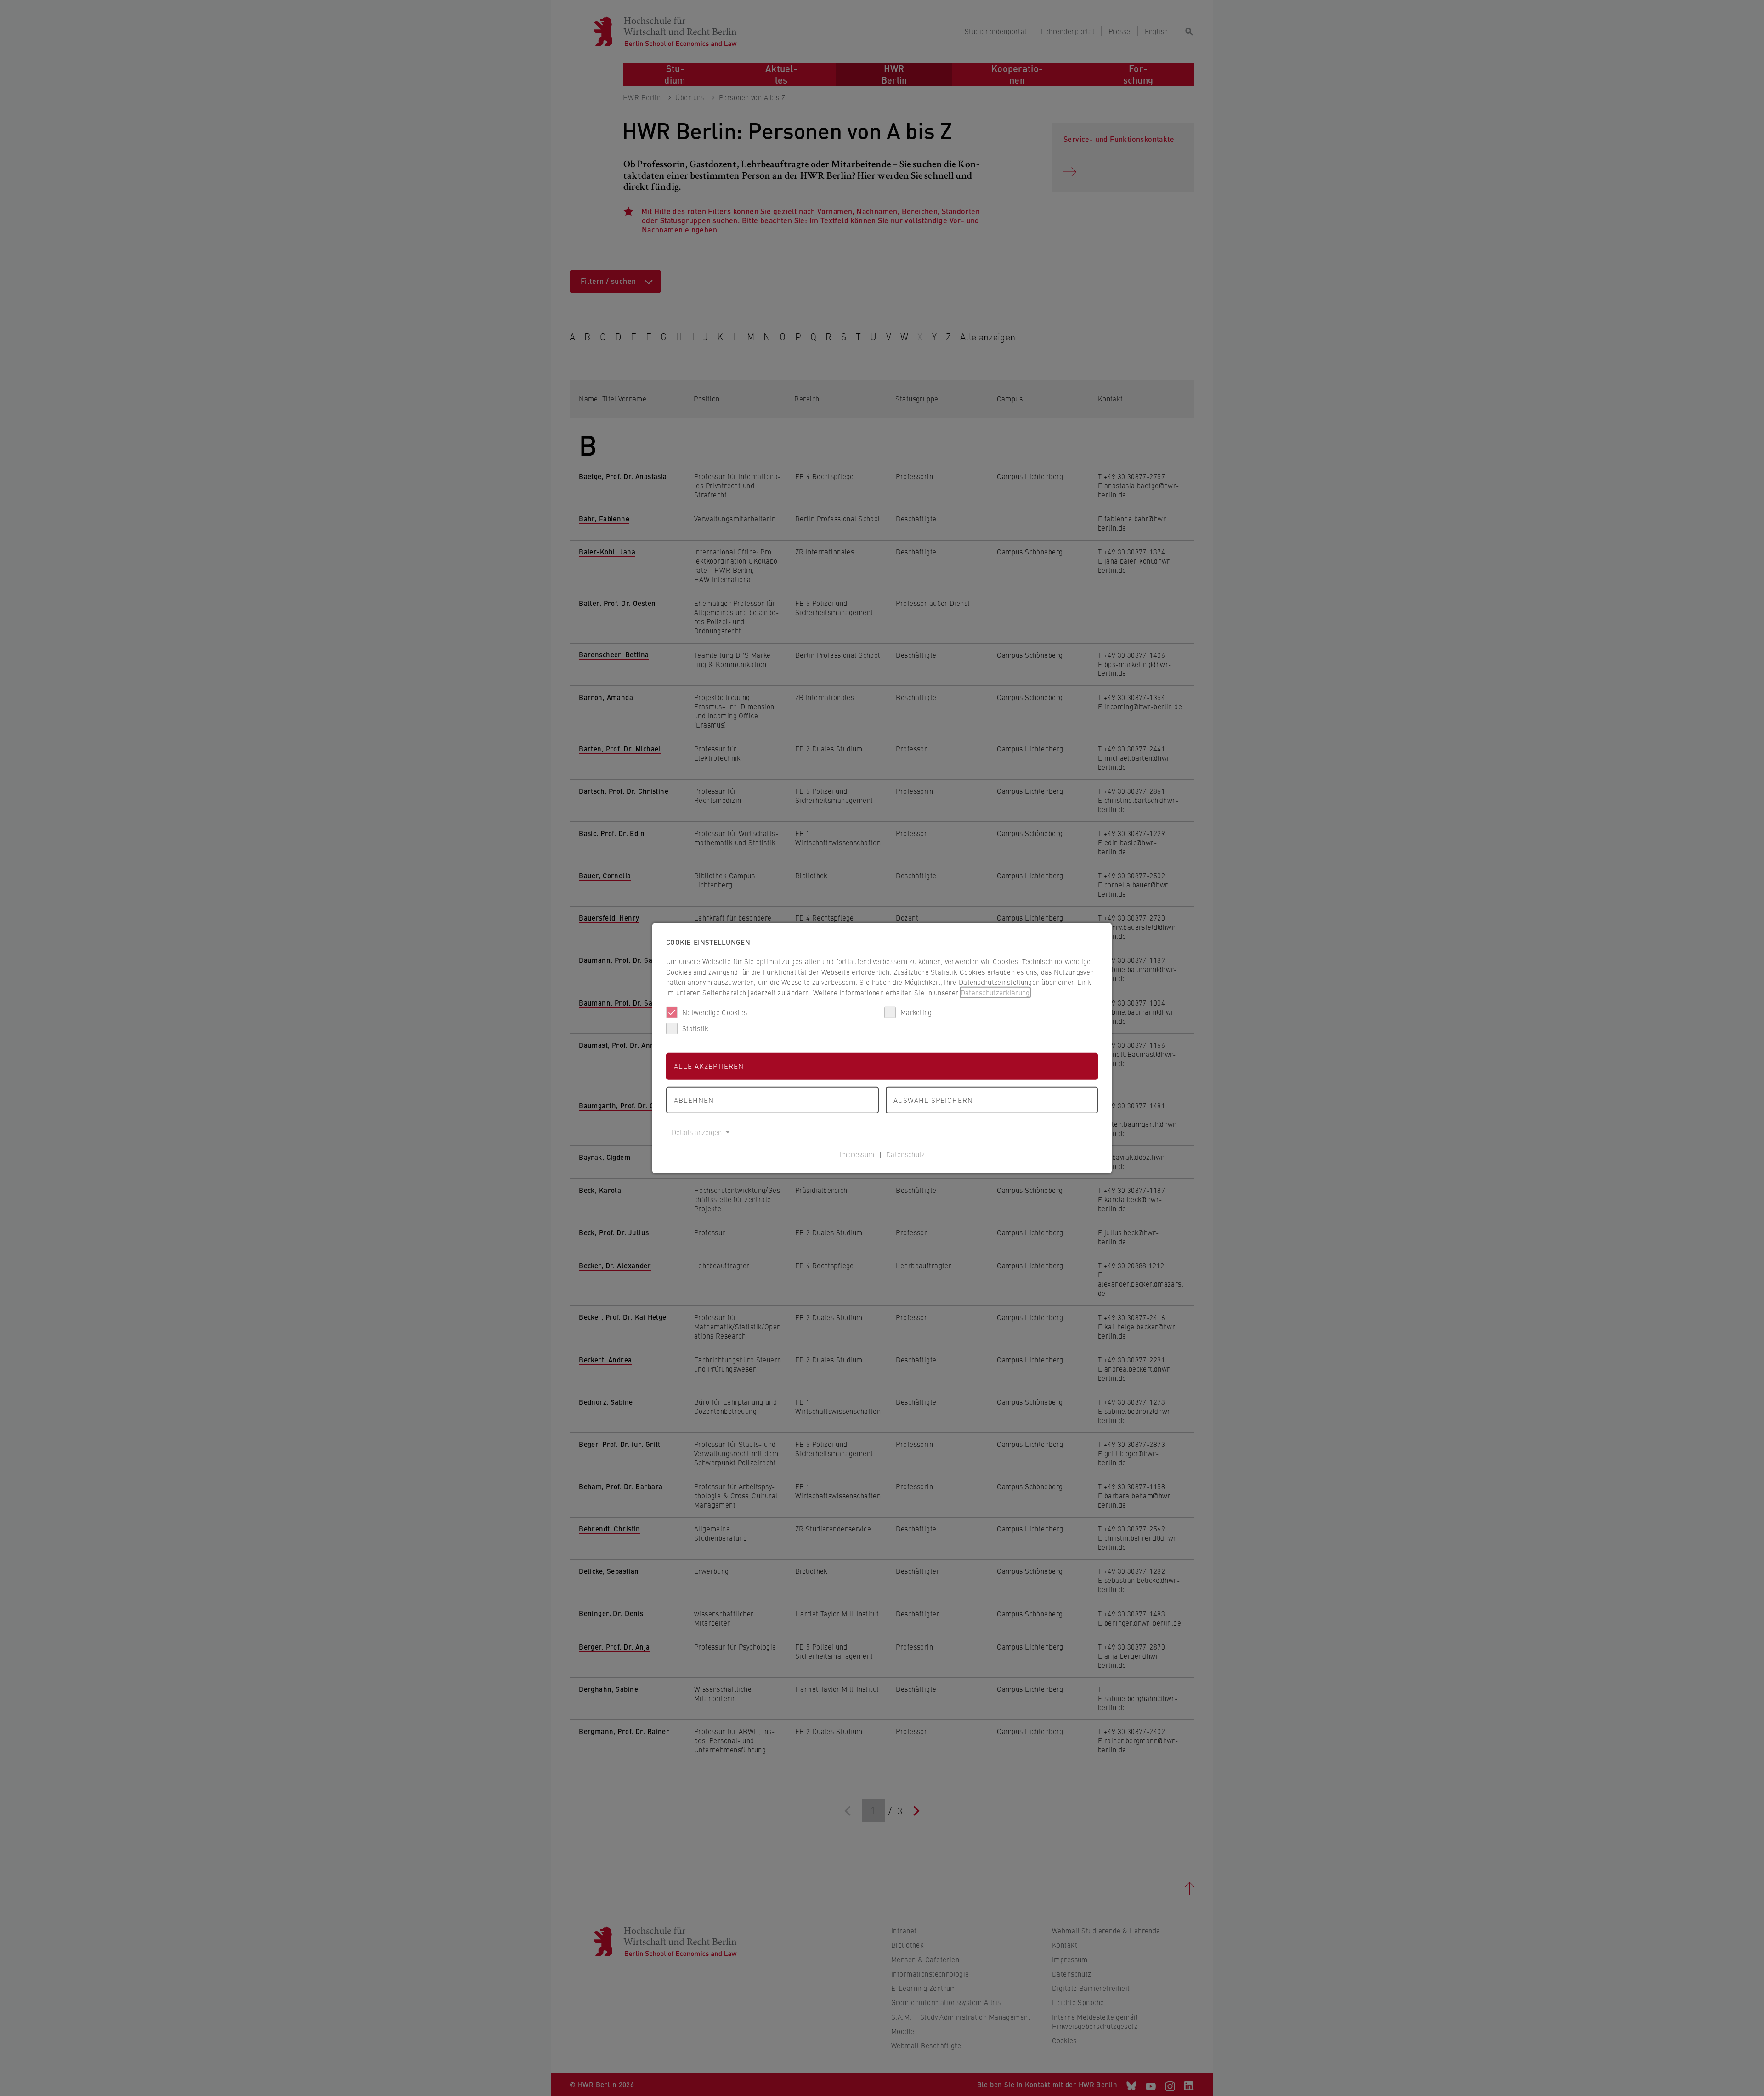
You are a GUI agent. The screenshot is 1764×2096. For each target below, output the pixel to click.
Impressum (857, 1154)
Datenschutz (905, 1154)
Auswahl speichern (933, 1099)
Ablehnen (694, 1099)
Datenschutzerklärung (995, 992)
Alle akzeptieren (709, 1066)
